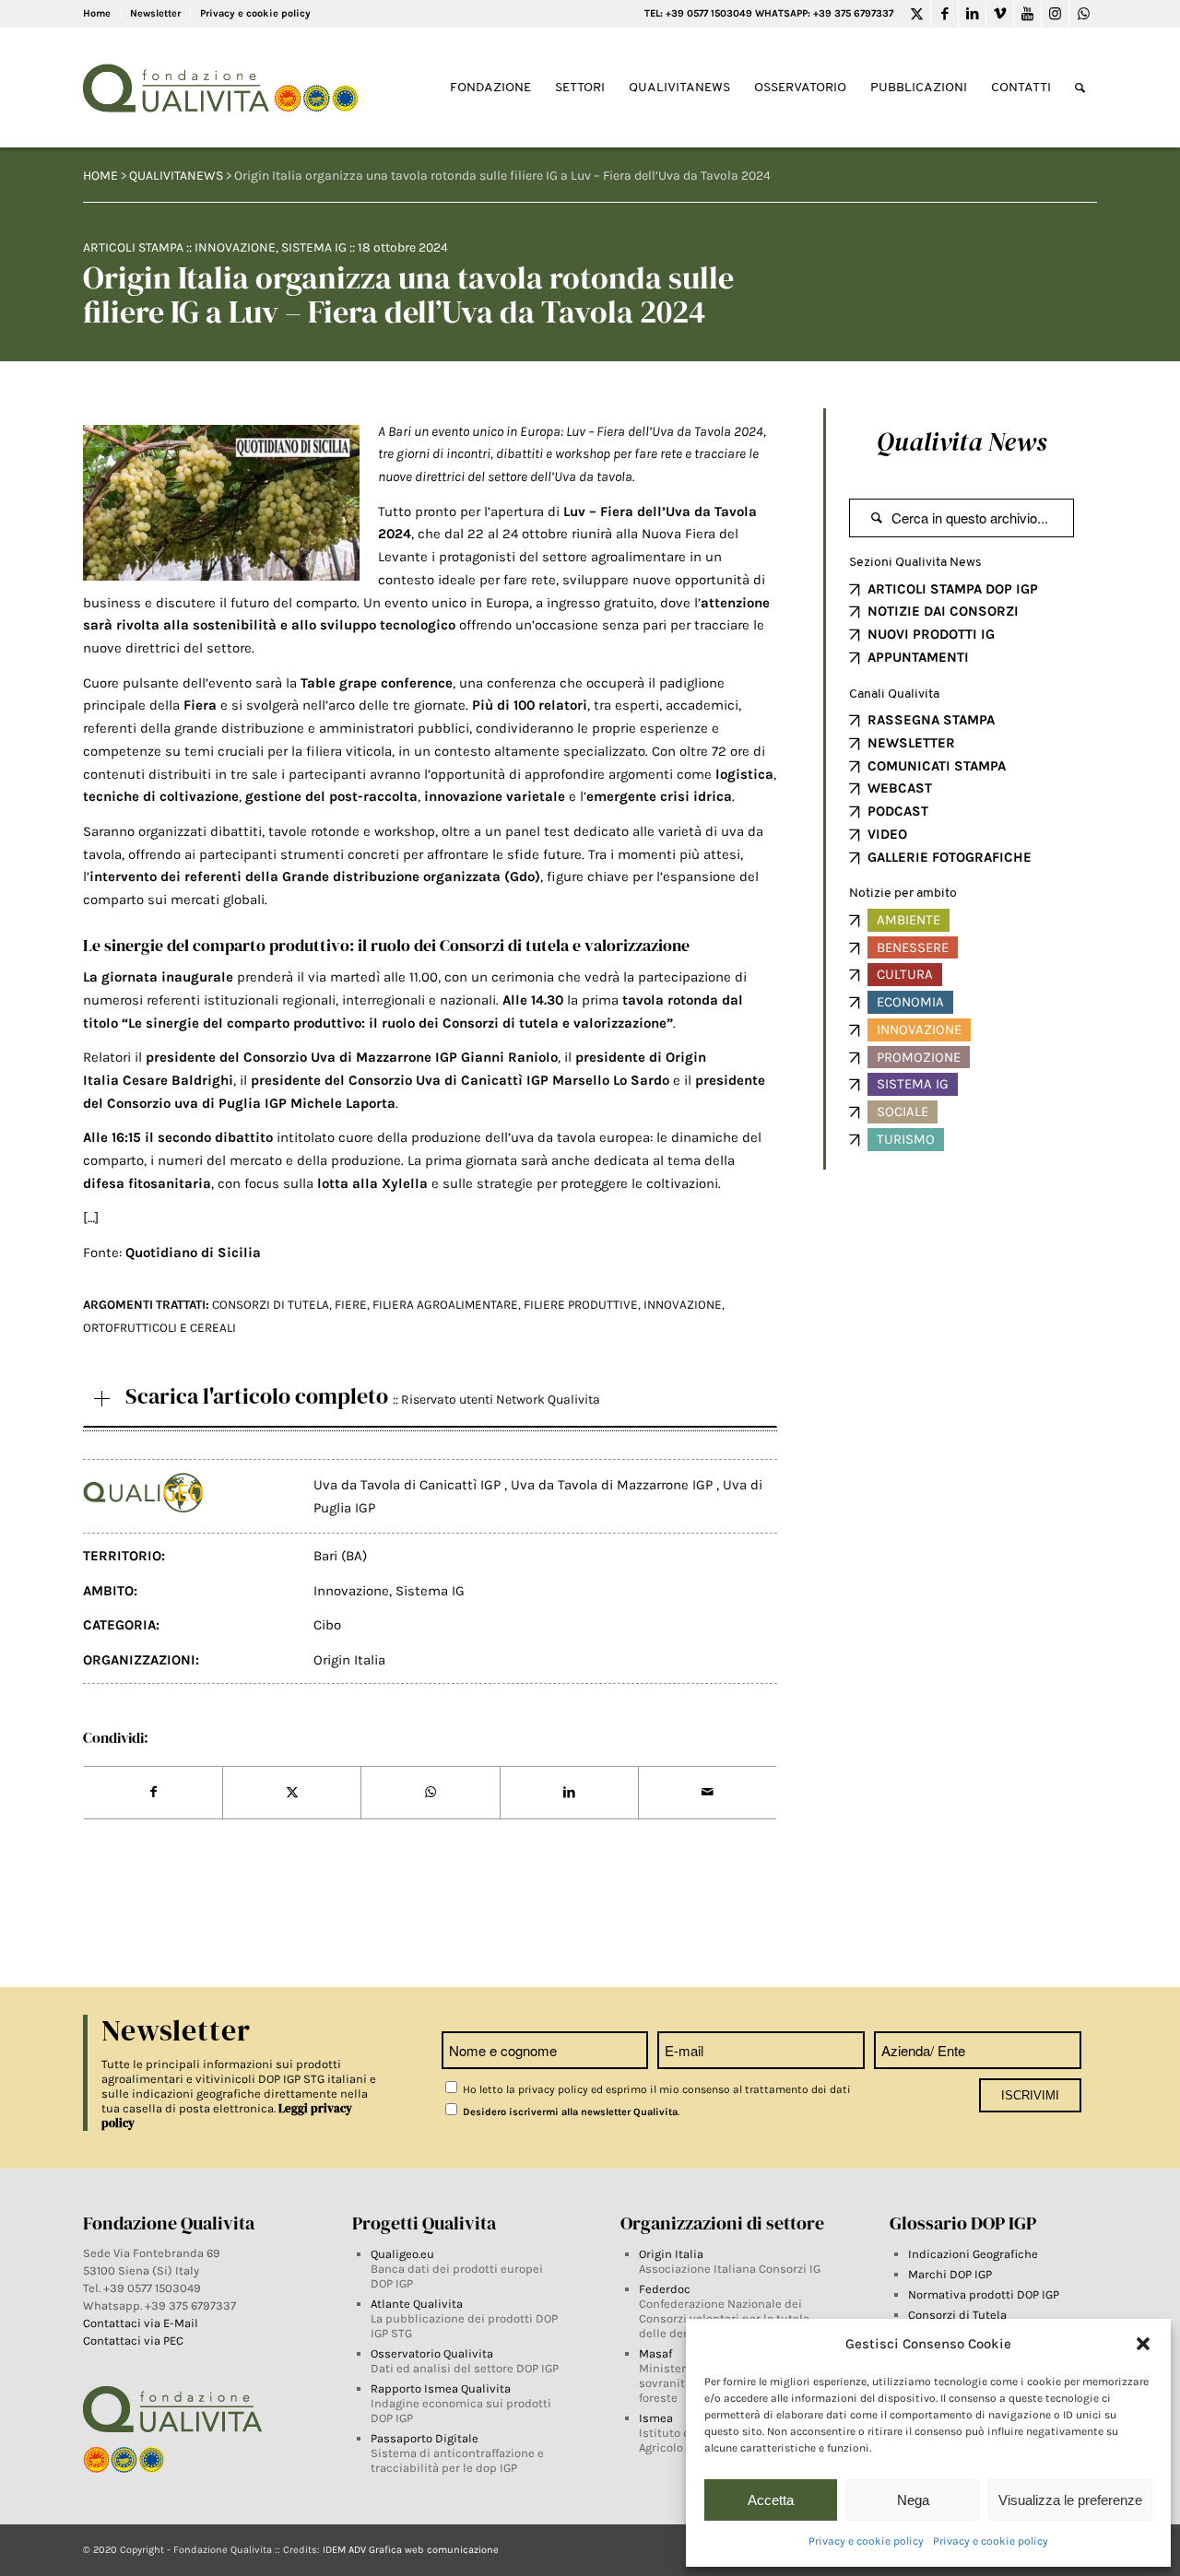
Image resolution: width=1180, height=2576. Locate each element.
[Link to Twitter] (917, 14)
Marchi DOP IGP (950, 2274)
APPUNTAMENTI (918, 657)
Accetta (771, 2500)
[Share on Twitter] (292, 1793)
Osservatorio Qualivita (432, 2353)
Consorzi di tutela (271, 1305)
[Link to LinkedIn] (972, 14)
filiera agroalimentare (445, 1305)
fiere (351, 1305)
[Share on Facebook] (153, 1793)
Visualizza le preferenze (1070, 2500)
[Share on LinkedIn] (569, 1793)
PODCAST (898, 811)
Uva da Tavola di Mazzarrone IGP (614, 1485)
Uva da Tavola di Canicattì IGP (409, 1485)
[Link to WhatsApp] (1083, 14)
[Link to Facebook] (944, 14)
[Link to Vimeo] (1000, 14)
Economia (910, 1002)
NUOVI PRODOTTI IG (931, 634)
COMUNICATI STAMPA (937, 766)
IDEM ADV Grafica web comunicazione (411, 2550)
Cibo (327, 1625)
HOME (100, 176)
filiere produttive (581, 1305)
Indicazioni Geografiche (973, 2254)
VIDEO (887, 834)
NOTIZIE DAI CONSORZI (943, 611)
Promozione (919, 1057)
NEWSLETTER (911, 743)
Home (97, 13)
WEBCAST (900, 788)
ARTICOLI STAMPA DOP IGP (953, 589)
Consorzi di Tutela (957, 2315)
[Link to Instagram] (1055, 14)
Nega (913, 2500)
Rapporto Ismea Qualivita (441, 2388)
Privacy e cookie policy (866, 2541)
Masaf (655, 2353)
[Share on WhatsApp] (430, 1793)
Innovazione (235, 247)
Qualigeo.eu (402, 2254)
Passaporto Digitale (425, 2438)
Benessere (913, 947)
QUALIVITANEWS (176, 176)
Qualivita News (962, 441)
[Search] (1080, 88)
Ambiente (909, 920)
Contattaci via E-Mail (142, 2323)
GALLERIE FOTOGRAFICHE (950, 857)
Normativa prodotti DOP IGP (984, 2294)
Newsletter (155, 13)
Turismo (906, 1139)
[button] (1143, 2344)
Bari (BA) (340, 1556)
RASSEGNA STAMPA (931, 720)
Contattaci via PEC (133, 2341)
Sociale (903, 1112)
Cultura (905, 974)
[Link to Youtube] (1027, 14)
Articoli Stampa (133, 247)
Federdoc (665, 2289)
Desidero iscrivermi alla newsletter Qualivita (569, 2112)
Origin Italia (349, 1660)
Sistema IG (314, 247)
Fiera (200, 705)
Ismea (656, 2418)
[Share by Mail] (708, 1793)
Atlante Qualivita (417, 2304)
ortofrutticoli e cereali (159, 1328)
